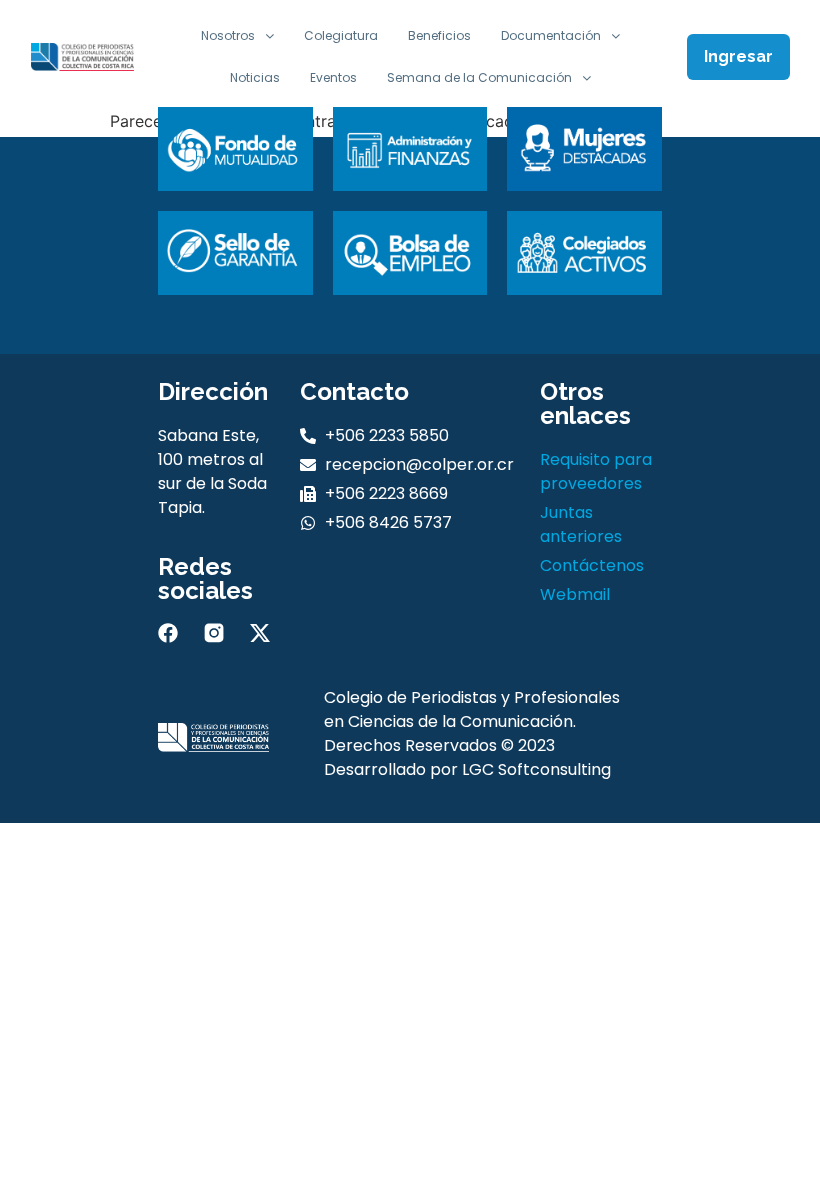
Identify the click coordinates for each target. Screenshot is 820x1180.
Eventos (333, 77)
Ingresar (738, 56)
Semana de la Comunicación (479, 77)
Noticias (255, 77)
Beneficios (439, 35)
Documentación (551, 35)
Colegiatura (341, 35)
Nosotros (228, 35)
